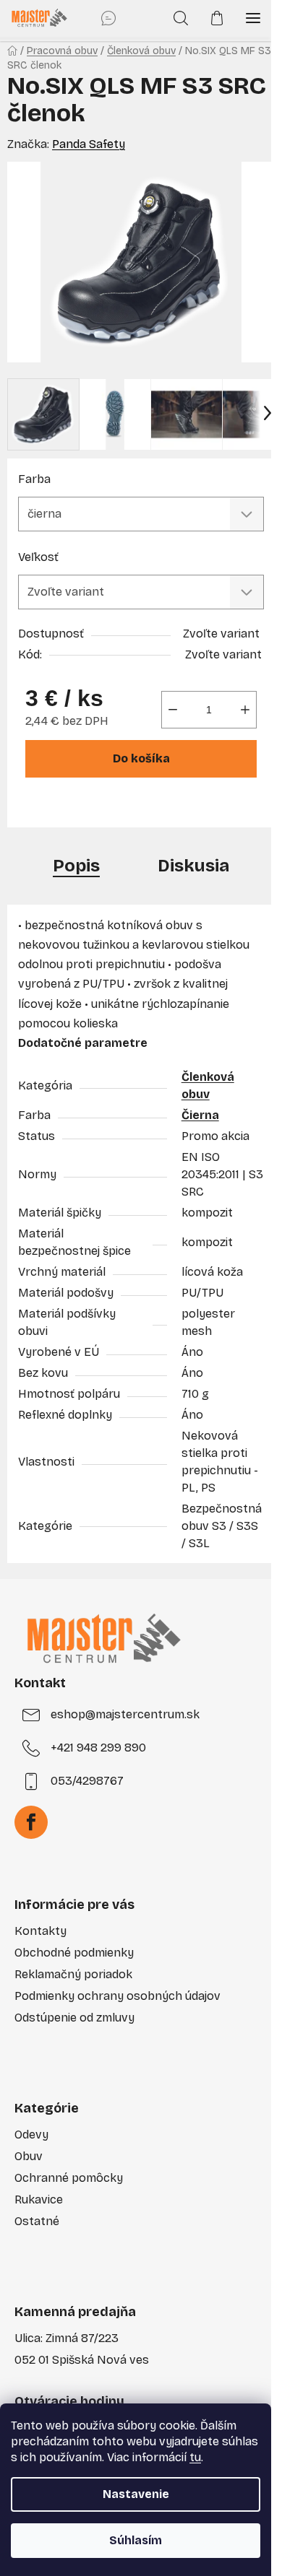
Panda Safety (89, 144)
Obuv (29, 2156)
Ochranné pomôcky (69, 2178)
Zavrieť (121, 808)
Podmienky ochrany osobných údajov (117, 1996)
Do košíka (141, 758)
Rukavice (39, 2199)
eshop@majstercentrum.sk (125, 1714)
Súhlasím (136, 2540)
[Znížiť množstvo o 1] (173, 710)
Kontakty (40, 1931)
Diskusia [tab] (193, 866)
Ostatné (37, 2221)
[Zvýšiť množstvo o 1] (245, 710)
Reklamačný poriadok (73, 1974)
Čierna (200, 1115)
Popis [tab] (76, 866)
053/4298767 (87, 1781)
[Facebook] (31, 1822)
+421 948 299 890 (98, 1748)
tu (195, 2457)
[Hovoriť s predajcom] (108, 18)
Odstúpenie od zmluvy (74, 2018)
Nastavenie (136, 2494)
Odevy (31, 2135)
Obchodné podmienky (74, 1953)
